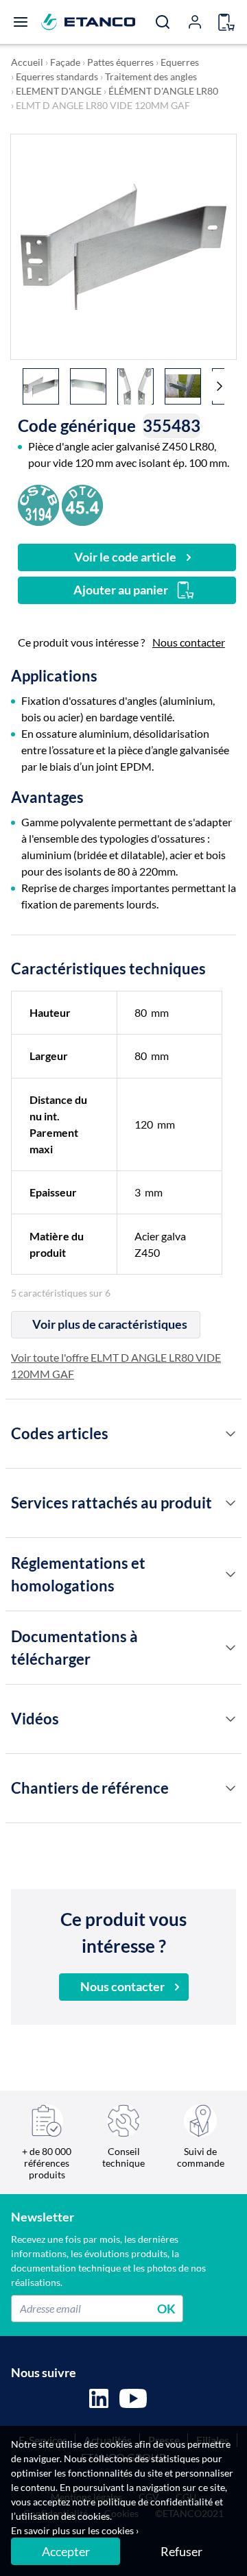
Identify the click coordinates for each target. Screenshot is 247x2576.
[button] (220, 386)
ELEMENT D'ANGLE (59, 91)
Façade (65, 62)
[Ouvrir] (21, 22)
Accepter (66, 2551)
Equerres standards (57, 76)
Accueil (27, 62)
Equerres (180, 62)
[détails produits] (231, 1434)
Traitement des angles (151, 76)
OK (166, 2308)
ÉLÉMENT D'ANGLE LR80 (163, 91)
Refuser (181, 2551)
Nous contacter (189, 642)
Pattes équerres (120, 62)
